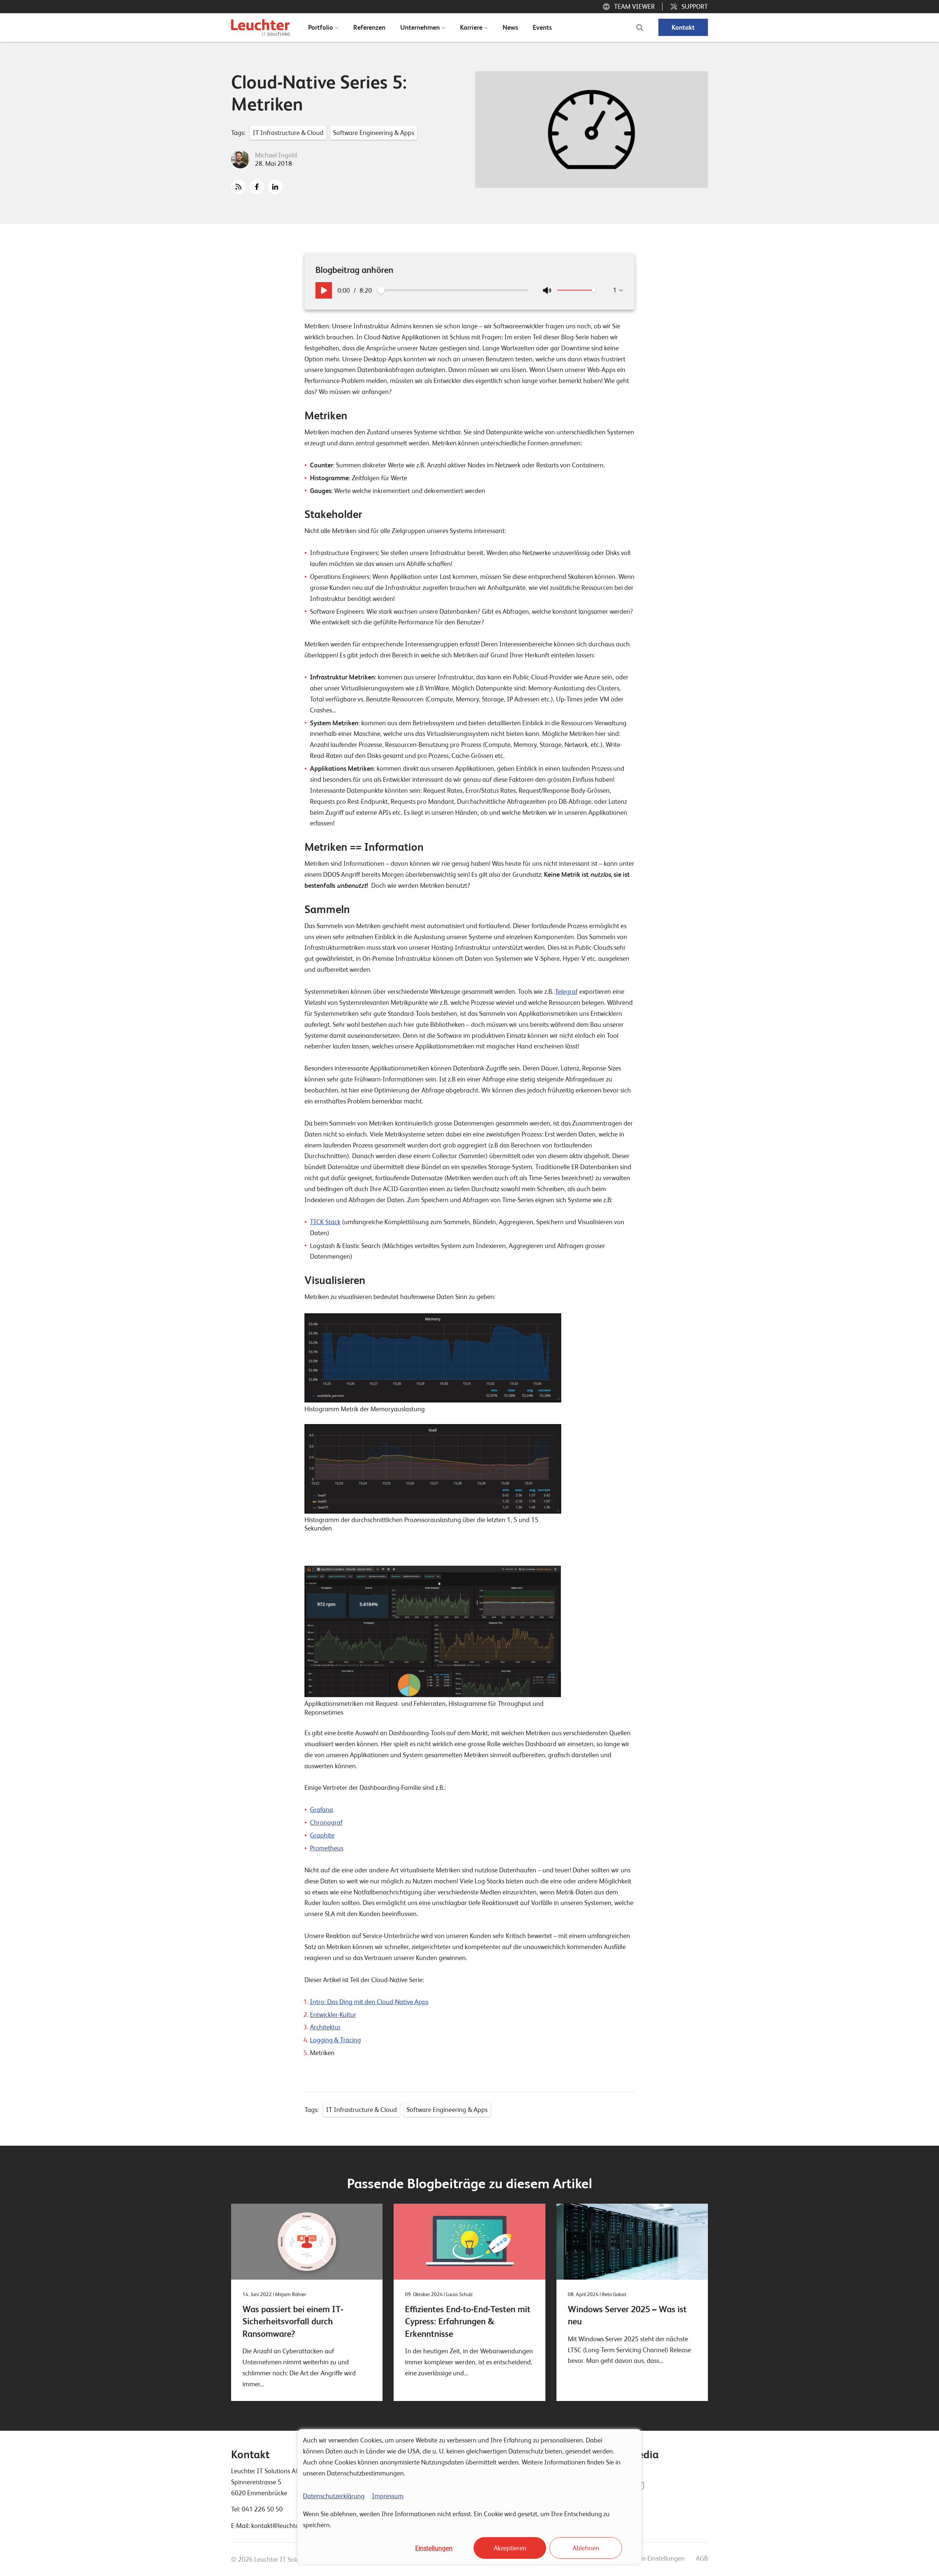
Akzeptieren (510, 2548)
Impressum (388, 2496)
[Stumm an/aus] (547, 290)
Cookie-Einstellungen (656, 2558)
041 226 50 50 (262, 2509)
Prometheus (327, 1848)
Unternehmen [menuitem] (420, 27)
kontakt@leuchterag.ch (284, 2526)
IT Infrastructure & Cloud (288, 133)
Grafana (321, 1809)
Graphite (322, 1835)
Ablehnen (586, 2548)
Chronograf (326, 1822)
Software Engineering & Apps (374, 133)
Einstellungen (434, 2548)
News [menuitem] (510, 27)
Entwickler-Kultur (333, 2015)
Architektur (325, 2027)
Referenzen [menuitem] (369, 27)
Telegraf (566, 991)
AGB (702, 2558)
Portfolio (321, 27)
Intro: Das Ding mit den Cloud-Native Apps (369, 2002)
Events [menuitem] (542, 27)
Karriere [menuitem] (471, 27)
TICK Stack (325, 1222)
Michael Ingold (276, 155)
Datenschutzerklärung (334, 2496)
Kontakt (683, 27)
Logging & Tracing (335, 2040)
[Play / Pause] (324, 290)
